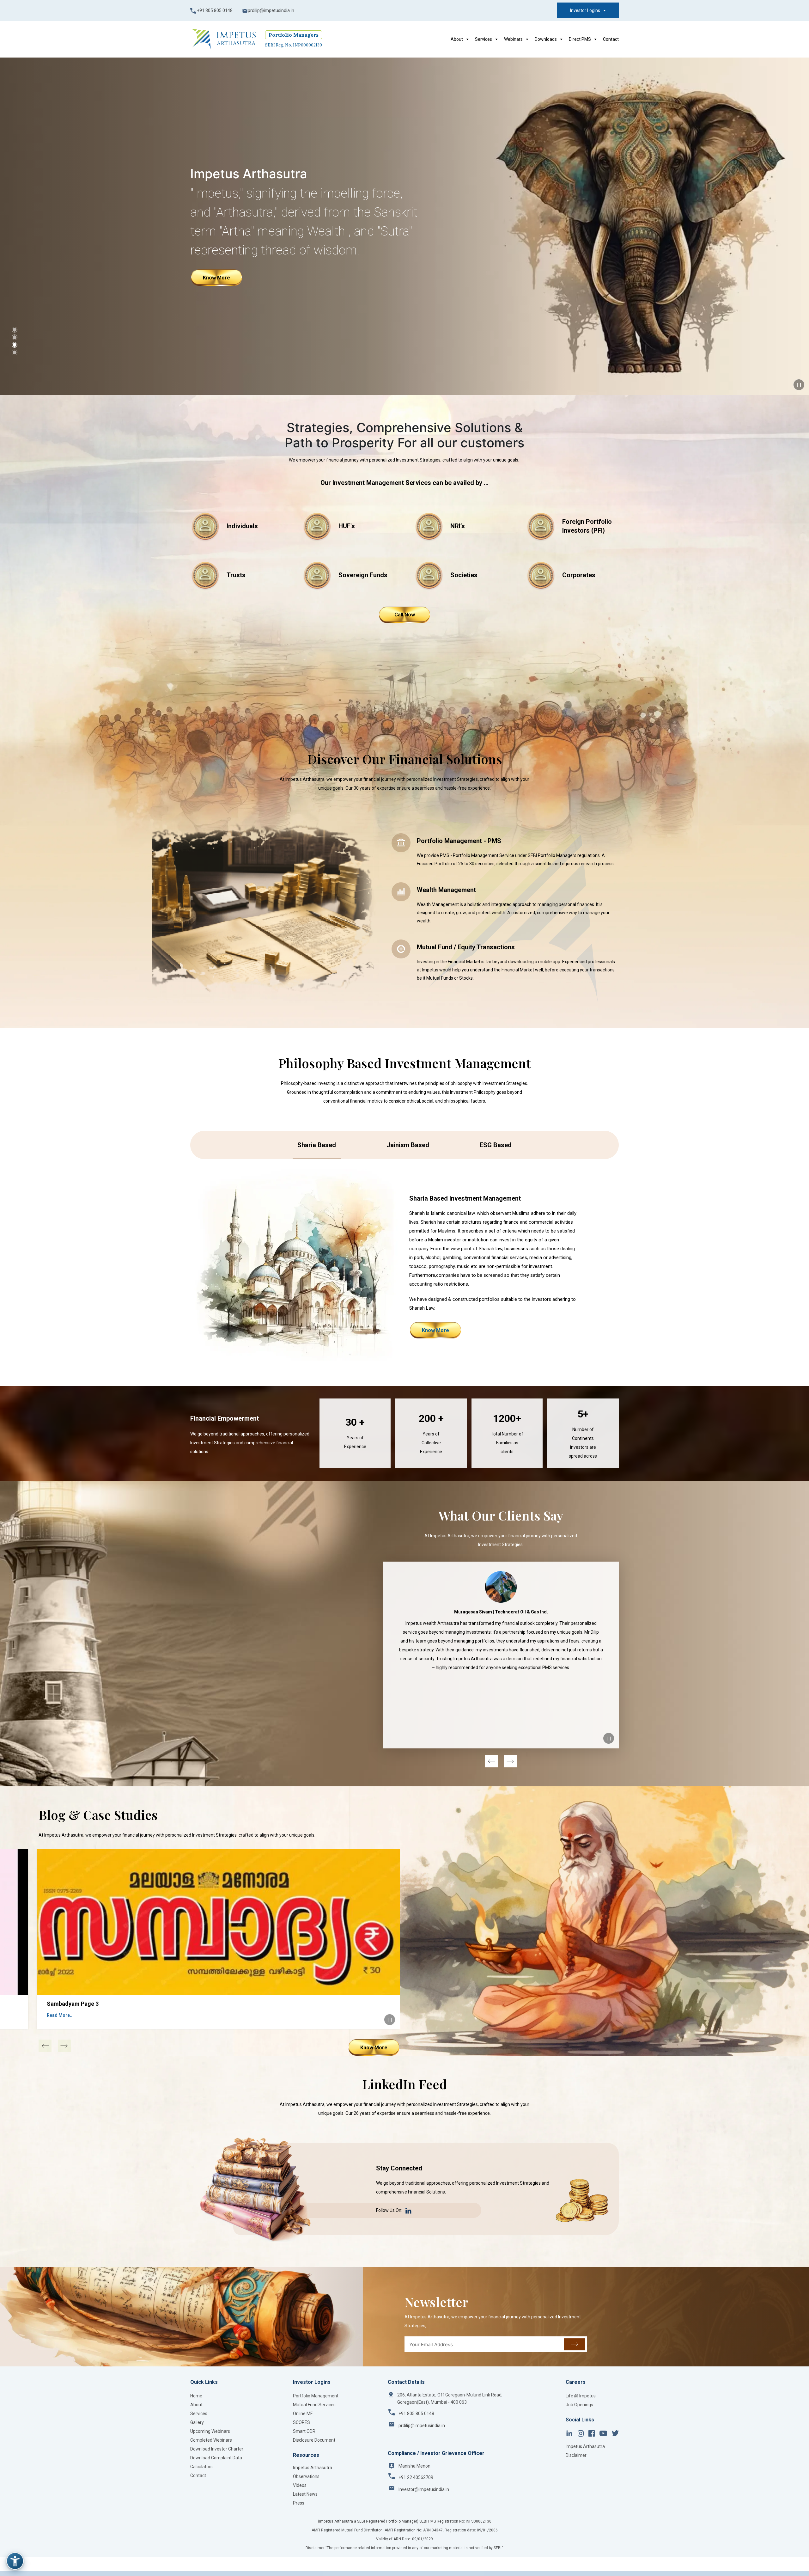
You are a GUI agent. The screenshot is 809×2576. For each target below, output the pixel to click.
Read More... (60, 2015)
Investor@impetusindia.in (424, 2489)
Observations (306, 2476)
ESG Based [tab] (496, 1145)
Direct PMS (580, 39)
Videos (300, 2485)
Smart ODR (304, 2431)
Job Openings (579, 2405)
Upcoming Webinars (210, 2431)
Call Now (405, 615)
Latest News (305, 2494)
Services (484, 39)
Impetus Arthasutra (313, 2468)
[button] (15, 330)
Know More (216, 268)
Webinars (513, 39)
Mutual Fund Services (314, 2405)
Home (196, 2396)
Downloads (546, 39)
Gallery (197, 2422)
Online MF (303, 2414)
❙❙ (799, 385)
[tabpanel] (404, 1265)
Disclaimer (576, 2455)
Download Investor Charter (217, 2449)
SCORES (301, 2422)
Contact (611, 39)
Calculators (201, 2467)
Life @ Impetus (581, 2396)
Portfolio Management (316, 2396)
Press (299, 2503)
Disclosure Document (314, 2440)
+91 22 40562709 (416, 2477)
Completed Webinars (211, 2440)
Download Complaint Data (216, 2458)
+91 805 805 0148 (214, 10)
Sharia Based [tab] (317, 1145)
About (457, 39)
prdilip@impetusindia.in (271, 10)
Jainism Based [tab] (408, 1145)
